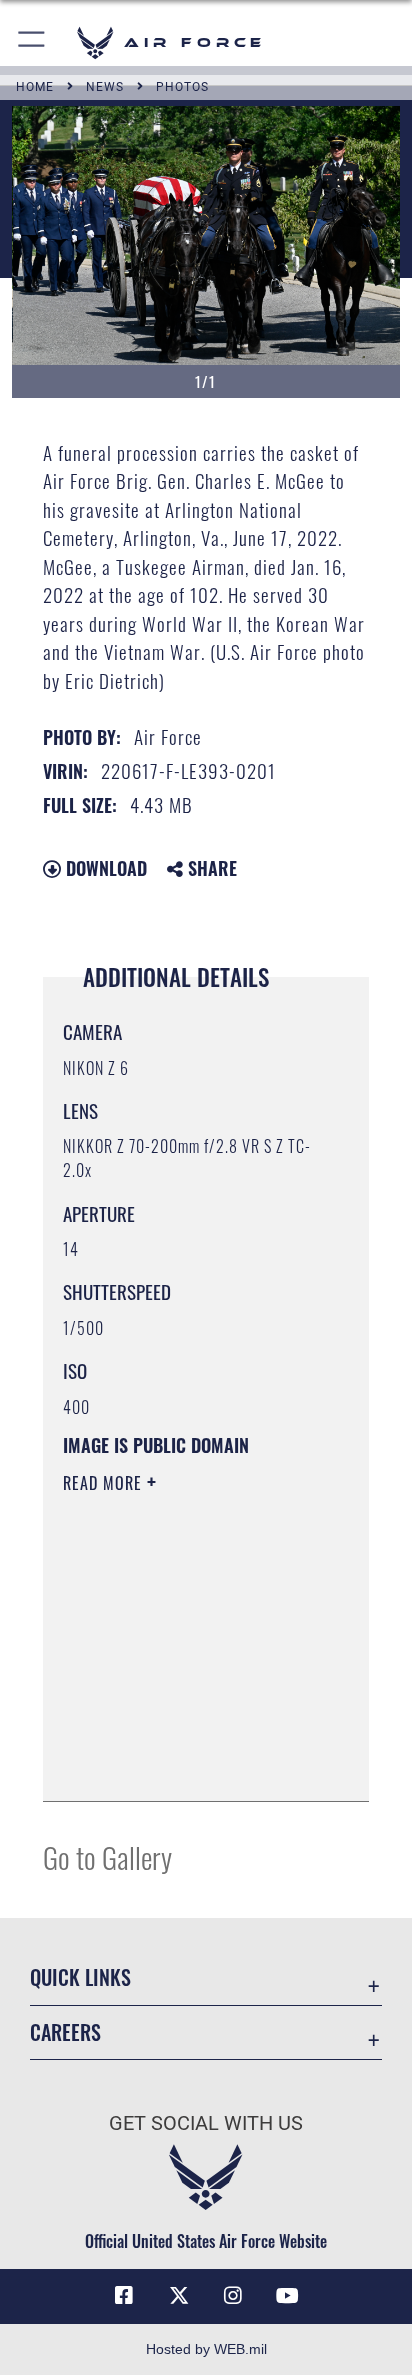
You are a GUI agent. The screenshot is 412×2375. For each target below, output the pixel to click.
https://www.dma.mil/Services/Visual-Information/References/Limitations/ (184, 1764)
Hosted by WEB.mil (206, 2349)
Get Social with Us (206, 2123)
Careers (65, 2032)
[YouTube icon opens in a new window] (288, 2296)
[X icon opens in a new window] (179, 2296)
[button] (32, 42)
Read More (105, 1483)
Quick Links (80, 1977)
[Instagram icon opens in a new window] (233, 2296)
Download (104, 868)
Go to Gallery (107, 1856)
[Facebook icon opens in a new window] (124, 2296)
